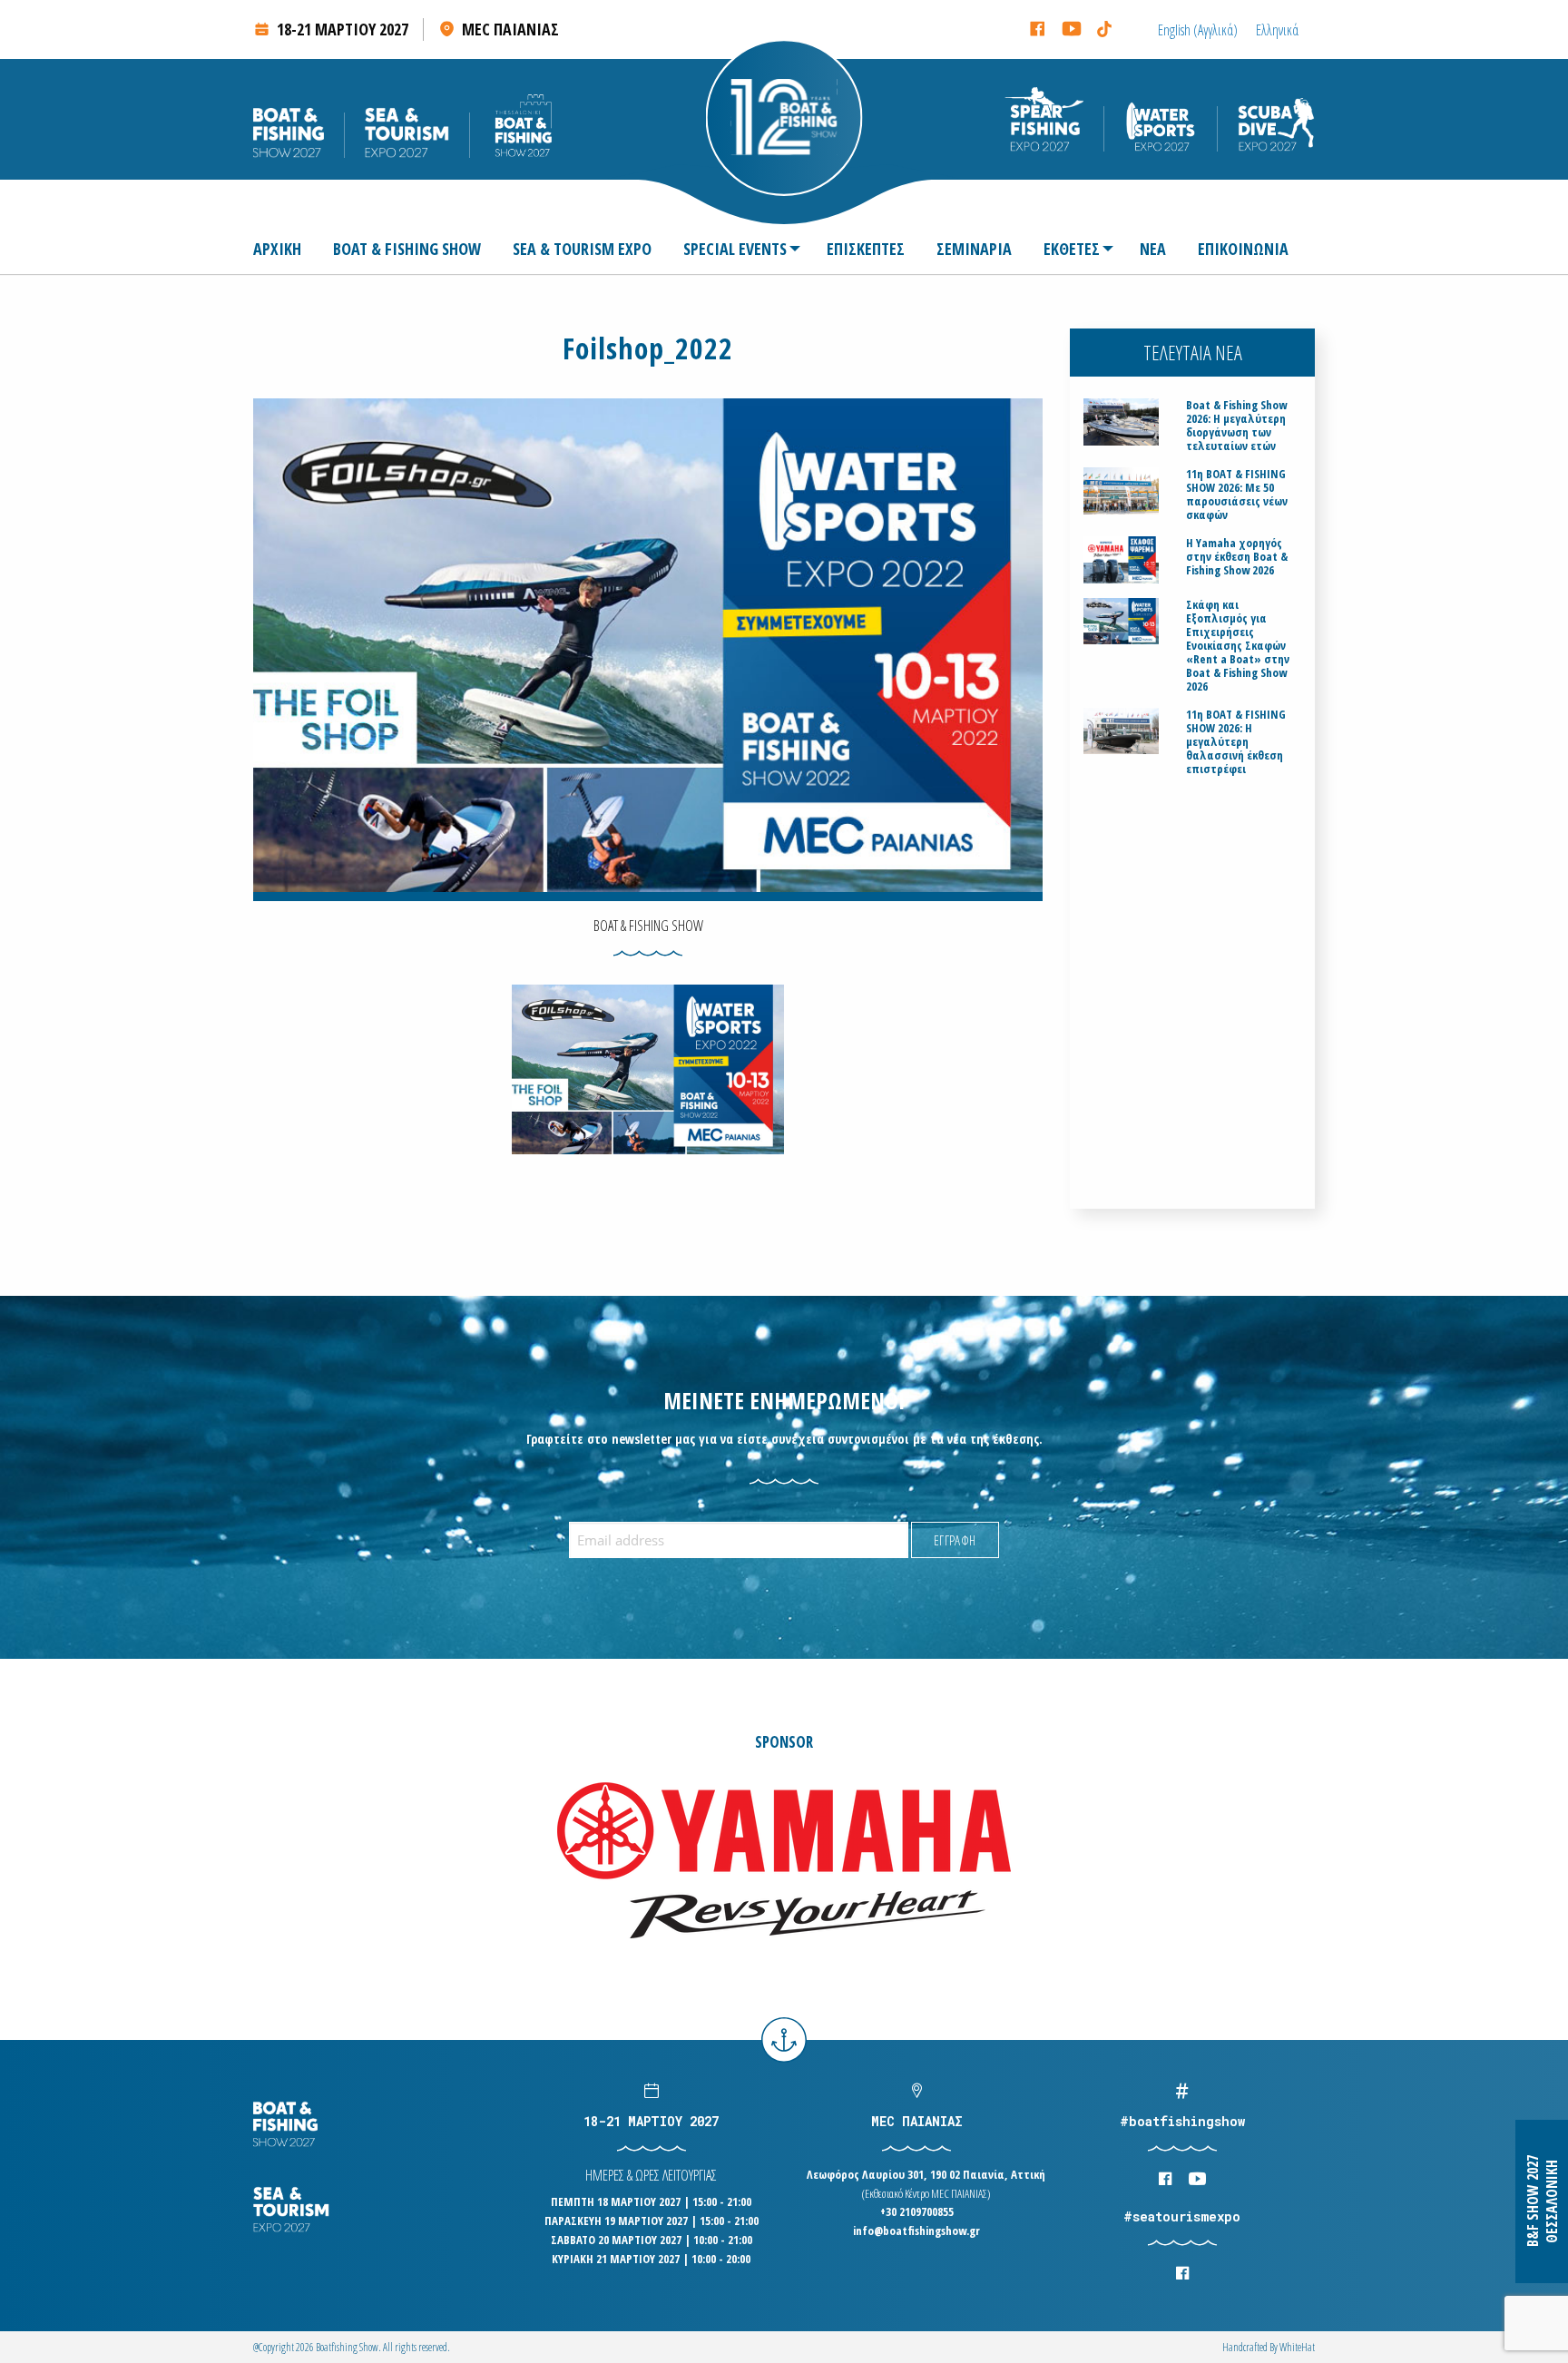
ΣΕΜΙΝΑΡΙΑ (974, 249)
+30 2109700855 (917, 2211)
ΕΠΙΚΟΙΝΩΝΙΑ (1243, 249)
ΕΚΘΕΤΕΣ (1072, 249)
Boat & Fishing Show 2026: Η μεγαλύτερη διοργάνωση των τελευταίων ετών (1236, 426)
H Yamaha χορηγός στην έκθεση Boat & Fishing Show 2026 (1237, 557)
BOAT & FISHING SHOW (407, 249)
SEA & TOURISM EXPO (582, 249)
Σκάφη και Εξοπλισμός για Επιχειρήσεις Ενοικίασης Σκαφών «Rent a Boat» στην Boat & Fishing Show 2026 (1238, 646)
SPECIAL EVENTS (735, 249)
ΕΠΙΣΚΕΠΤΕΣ (866, 249)
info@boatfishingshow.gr (916, 2231)
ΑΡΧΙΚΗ (277, 249)
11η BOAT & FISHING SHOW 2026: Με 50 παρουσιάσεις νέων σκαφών (1237, 495)
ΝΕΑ (1153, 249)
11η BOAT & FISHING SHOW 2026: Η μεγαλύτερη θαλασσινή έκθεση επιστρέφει (1236, 742)
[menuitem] (284, 249)
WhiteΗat (1297, 2347)
